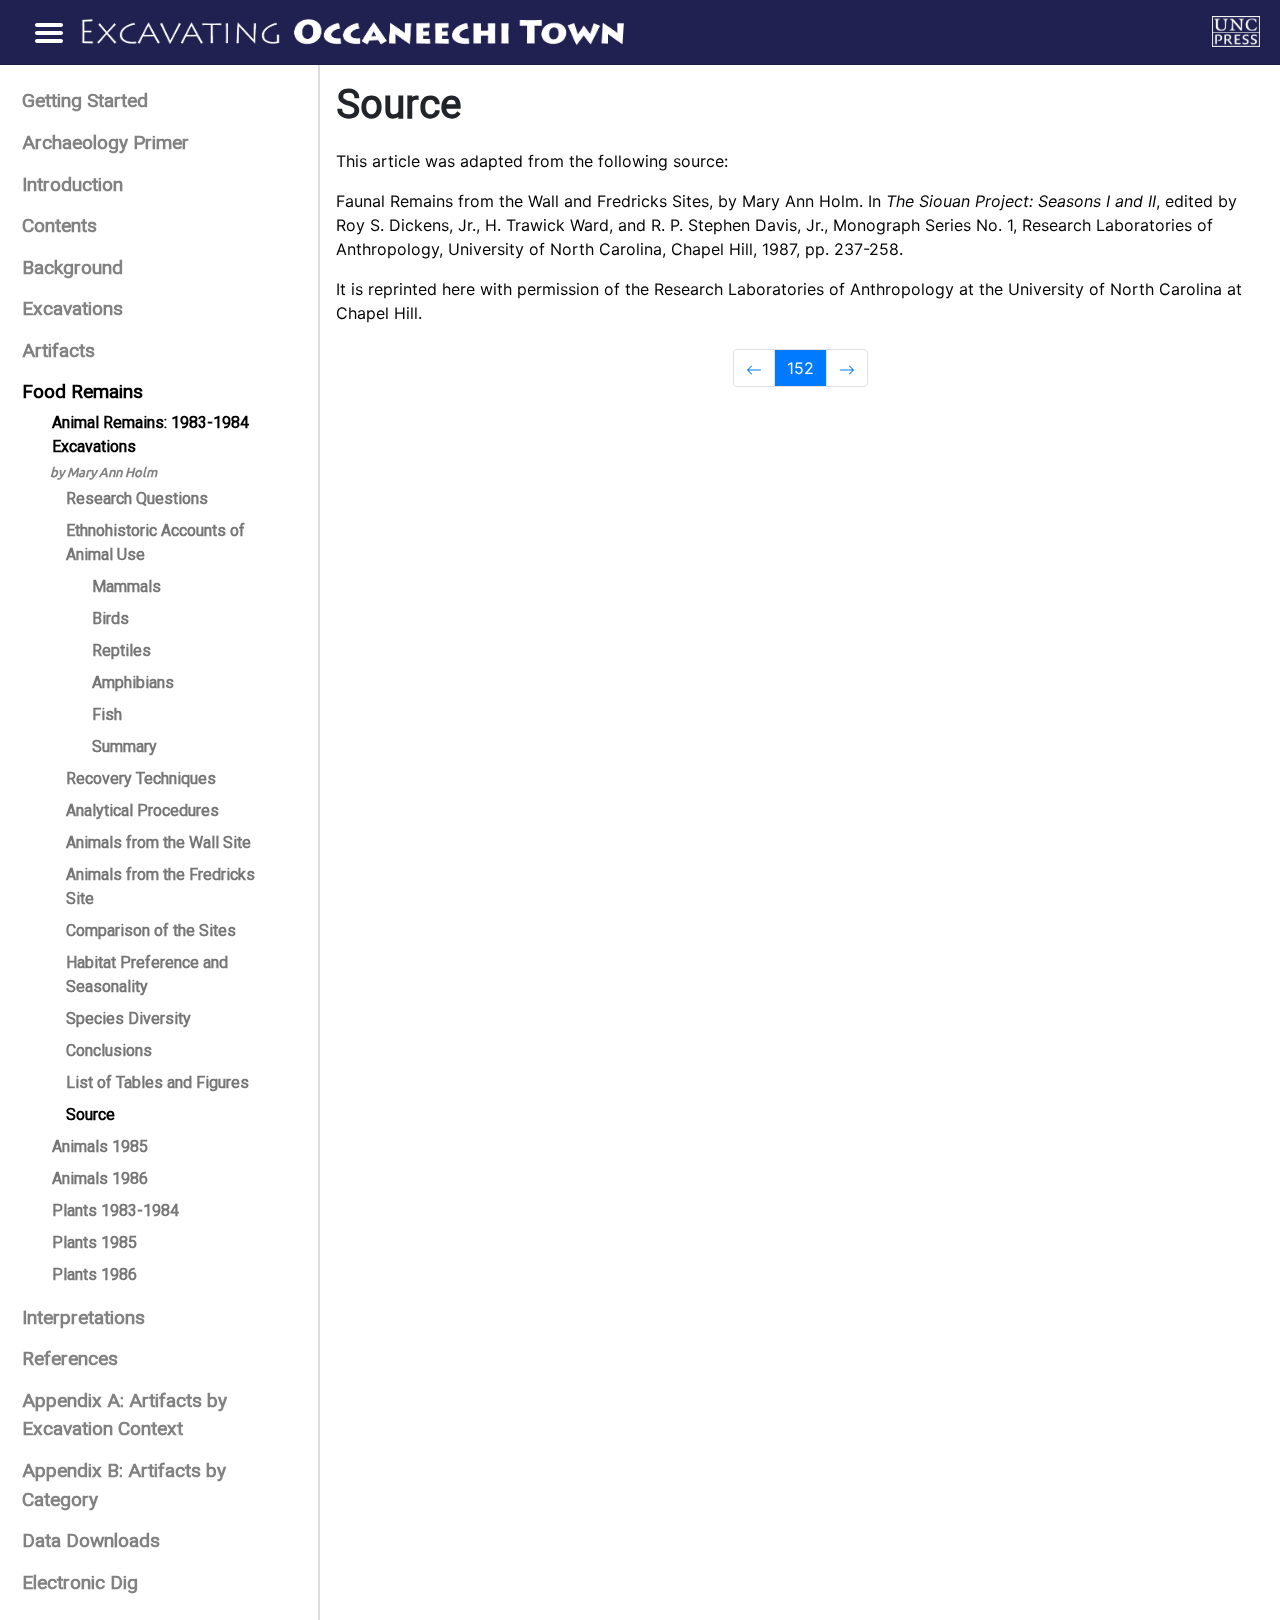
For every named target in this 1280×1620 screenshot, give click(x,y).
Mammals (126, 586)
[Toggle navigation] (48, 32)
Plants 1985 (94, 1242)
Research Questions (137, 498)
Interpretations (83, 1317)
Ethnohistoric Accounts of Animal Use (155, 542)
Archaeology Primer (105, 142)
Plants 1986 (94, 1274)
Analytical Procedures (142, 810)
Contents (59, 225)
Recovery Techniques (141, 778)
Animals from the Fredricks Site (160, 886)
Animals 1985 (100, 1146)
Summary (124, 746)
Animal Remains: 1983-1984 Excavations (150, 434)
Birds (110, 618)
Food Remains (82, 391)
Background (72, 267)
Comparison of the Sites (151, 930)
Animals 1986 (100, 1178)
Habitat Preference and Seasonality (147, 974)
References (70, 1358)
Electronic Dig (80, 1582)
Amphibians (133, 682)
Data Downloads (91, 1540)
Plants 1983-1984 (115, 1210)
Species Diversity (128, 1018)
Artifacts (58, 350)
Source (90, 1114)
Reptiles (121, 650)
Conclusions (109, 1050)
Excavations (72, 308)
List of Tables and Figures (157, 1082)
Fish (107, 714)
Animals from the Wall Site (158, 842)
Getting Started (85, 100)
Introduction (72, 184)
